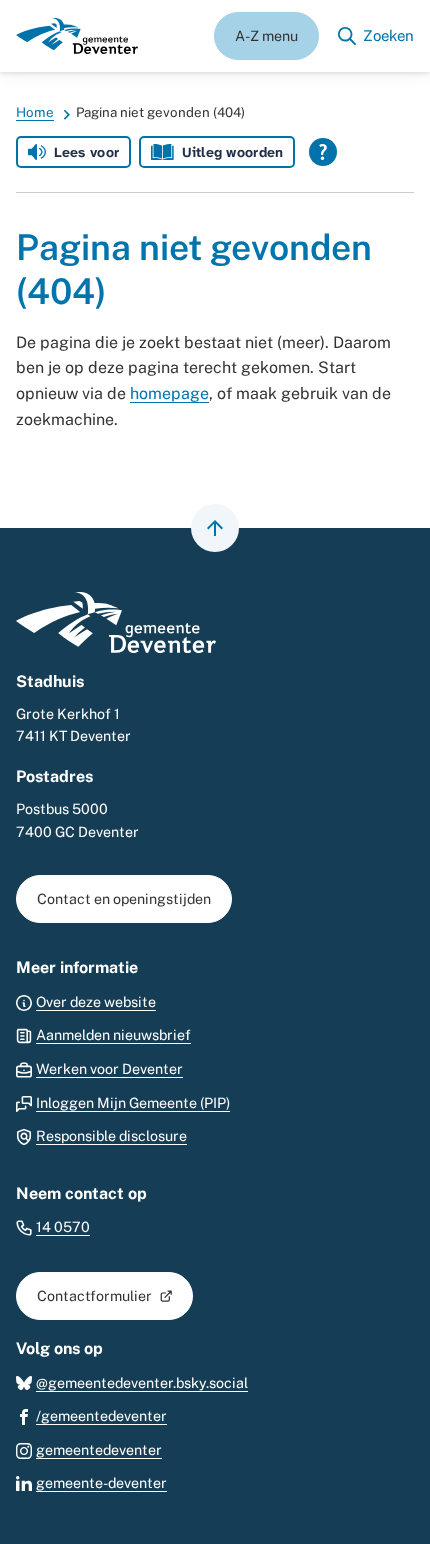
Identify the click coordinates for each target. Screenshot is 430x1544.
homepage (169, 393)
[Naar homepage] (77, 36)
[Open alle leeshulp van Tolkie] (323, 152)
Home (35, 112)
